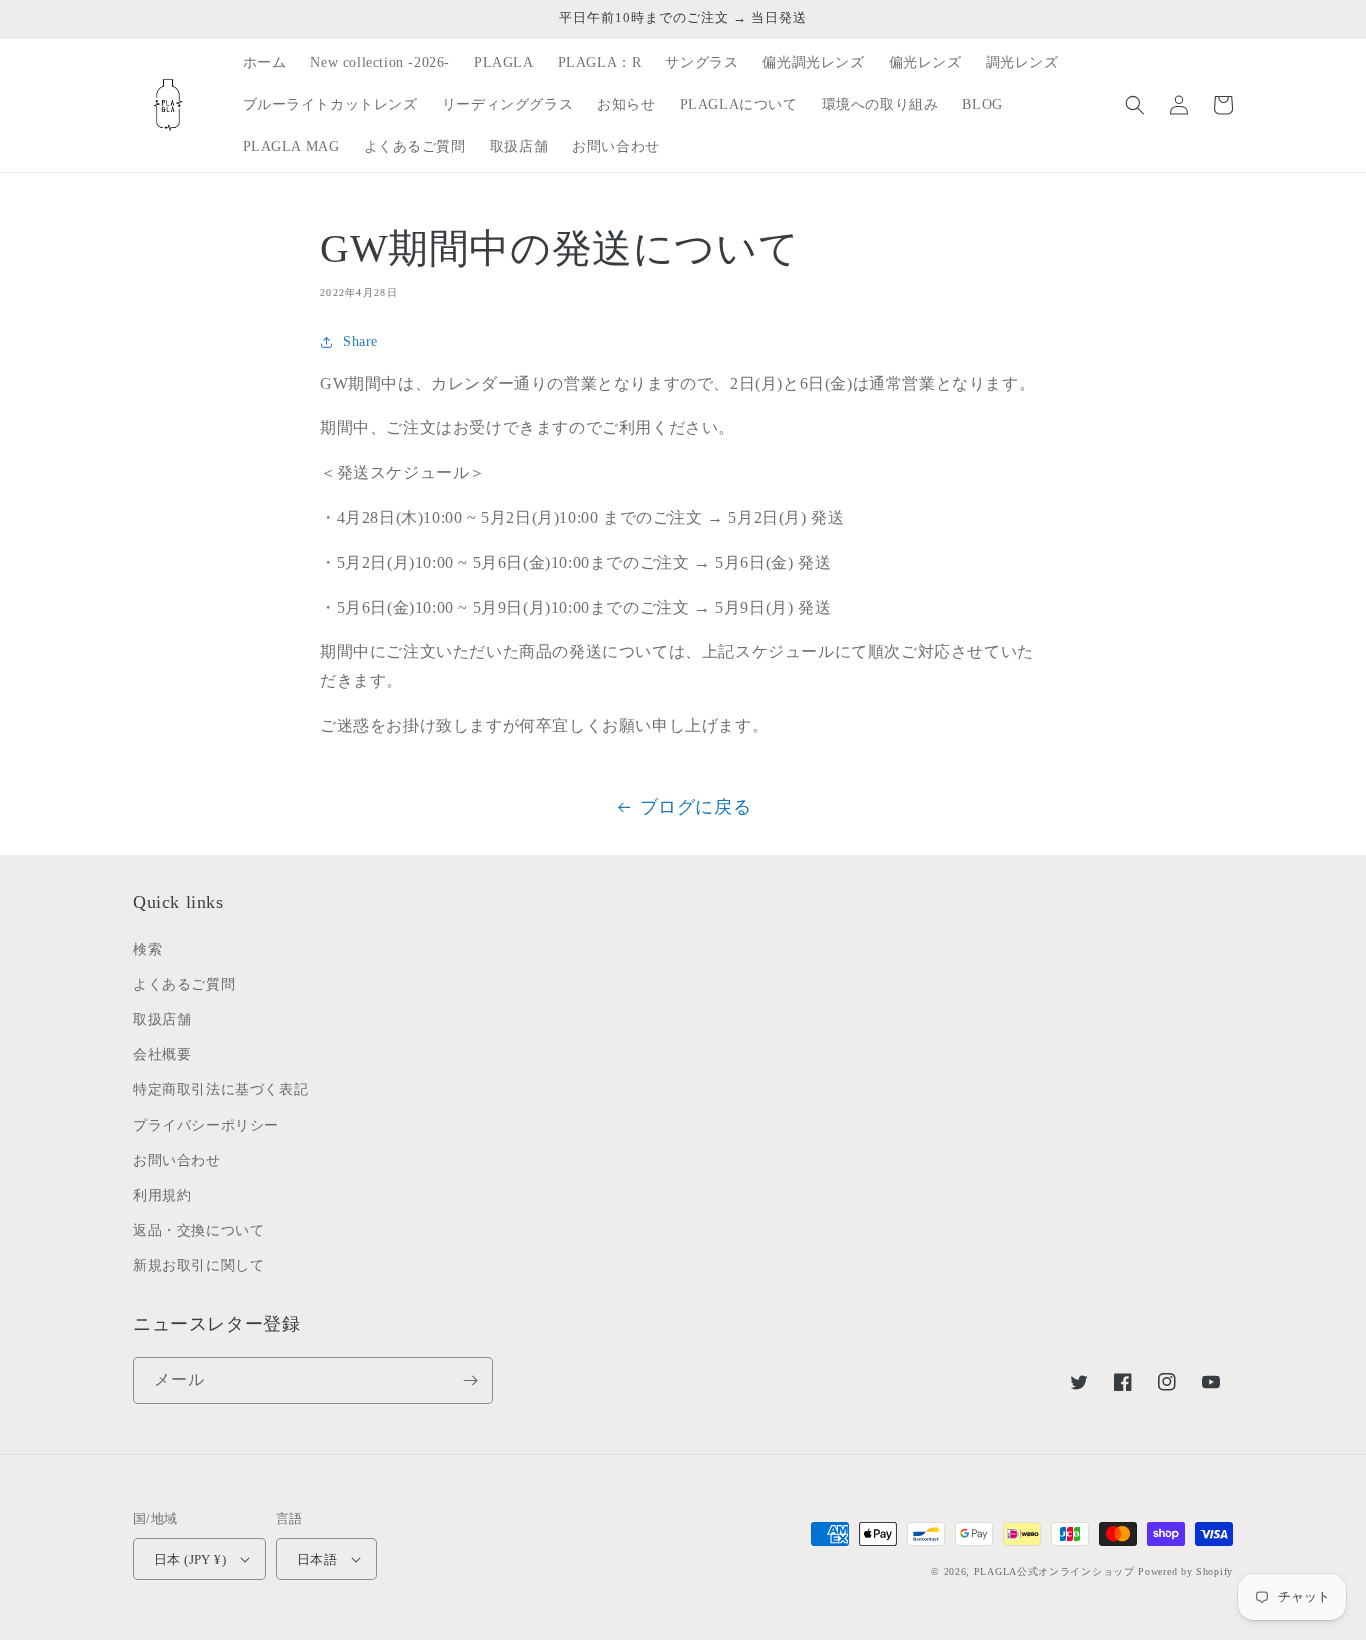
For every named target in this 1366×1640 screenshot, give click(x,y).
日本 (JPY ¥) (190, 1559)
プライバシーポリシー (206, 1125)
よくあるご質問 (184, 984)
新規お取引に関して (198, 1265)
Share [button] (360, 341)
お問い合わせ (177, 1160)
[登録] (470, 1380)
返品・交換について (198, 1230)
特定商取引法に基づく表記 (220, 1089)
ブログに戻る (696, 807)
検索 (147, 949)
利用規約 (162, 1195)
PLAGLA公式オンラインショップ (1054, 1571)
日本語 (317, 1559)
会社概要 (162, 1054)
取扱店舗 (162, 1019)
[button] (1135, 105)
